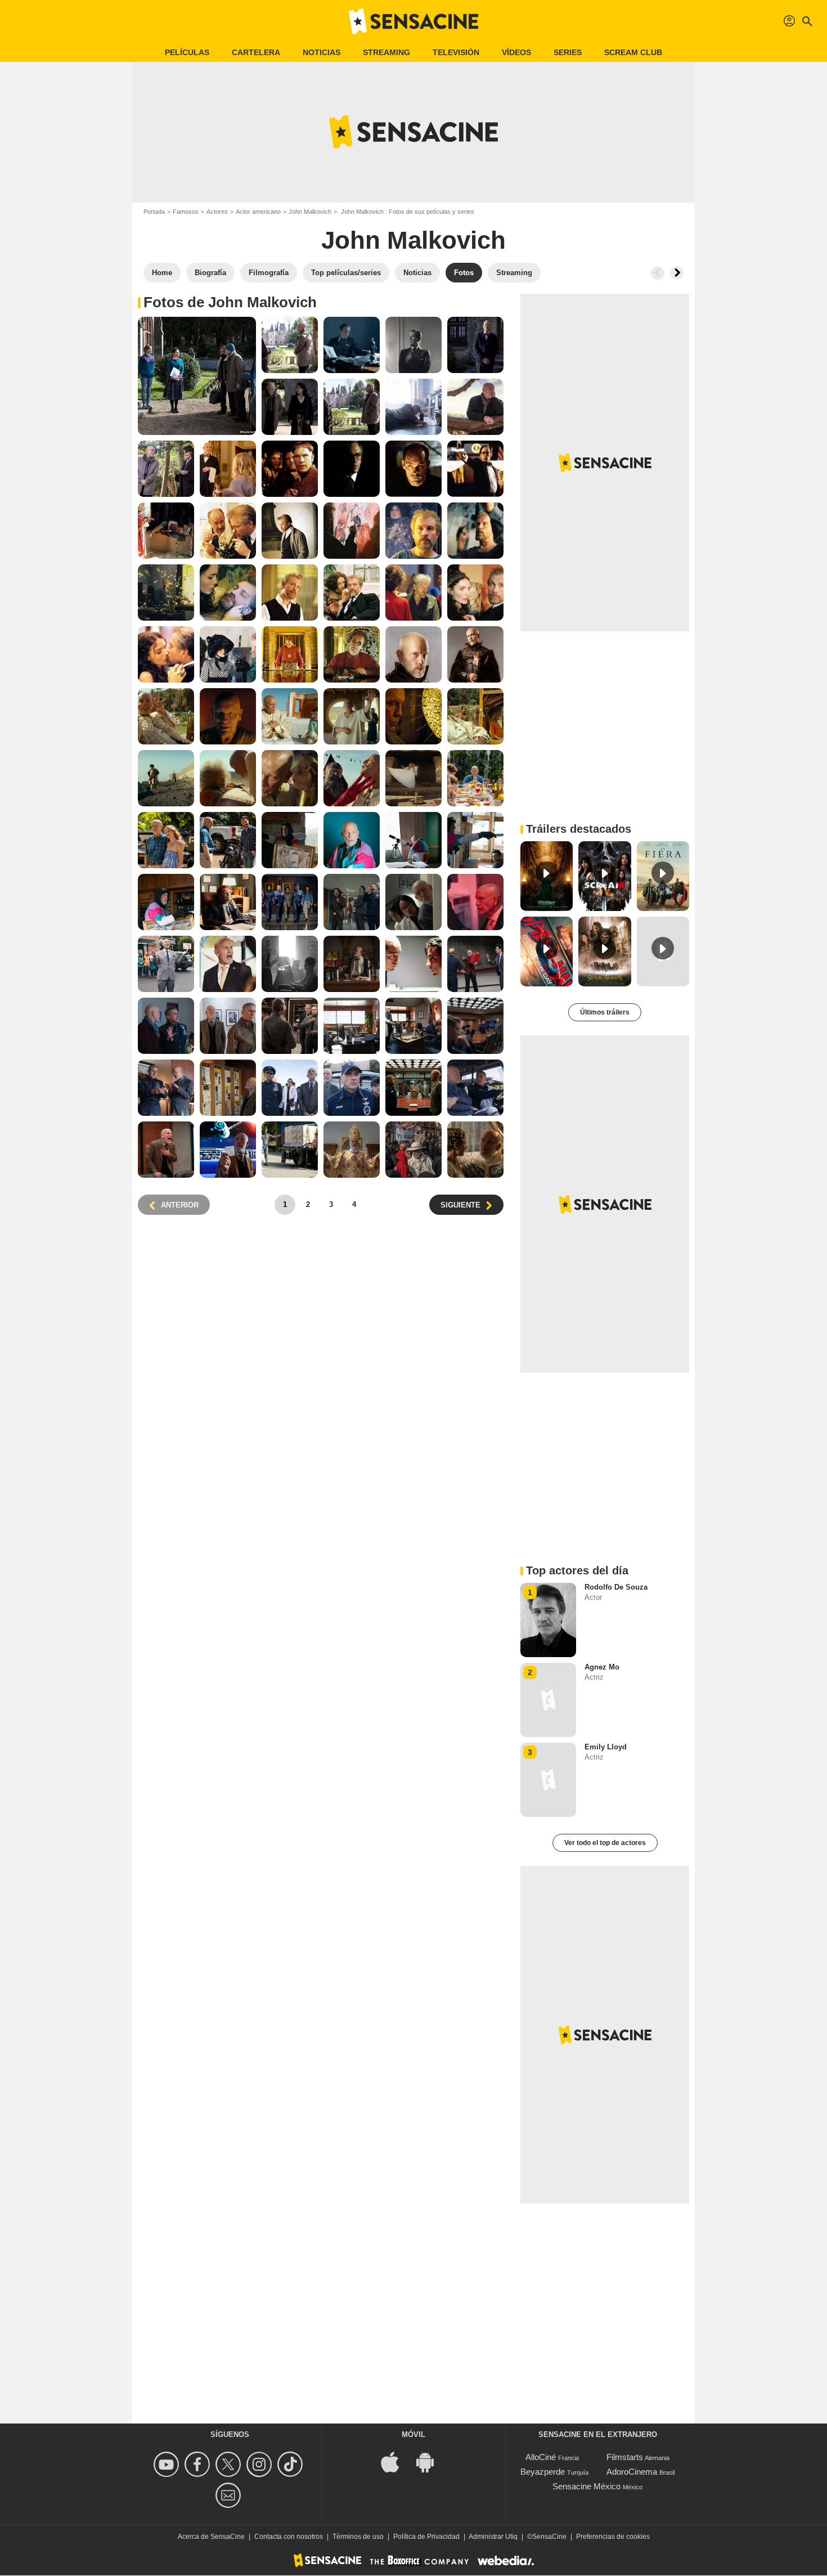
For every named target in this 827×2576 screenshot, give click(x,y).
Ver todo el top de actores (605, 1843)
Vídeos (516, 52)
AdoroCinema (632, 2472)
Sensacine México (586, 2486)
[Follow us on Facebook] (199, 2464)
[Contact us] (230, 2495)
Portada (154, 212)
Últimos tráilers (605, 1012)
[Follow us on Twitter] (230, 2464)
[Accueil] (414, 21)
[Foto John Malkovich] (197, 376)
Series (568, 52)
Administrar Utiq (493, 2537)
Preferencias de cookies (613, 2537)
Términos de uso (358, 2537)
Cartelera (256, 52)
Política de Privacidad (426, 2537)
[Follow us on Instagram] (261, 2464)
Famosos (186, 212)
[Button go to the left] (658, 273)
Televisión (456, 52)
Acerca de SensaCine (211, 2537)
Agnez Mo (602, 1667)
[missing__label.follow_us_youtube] (168, 2464)
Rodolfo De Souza (616, 1587)
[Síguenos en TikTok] (292, 2464)
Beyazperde (543, 2472)
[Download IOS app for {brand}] (396, 2461)
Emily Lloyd (606, 1747)
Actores (217, 212)
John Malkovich (310, 212)
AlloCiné (541, 2457)
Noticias (322, 52)
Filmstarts (625, 2457)
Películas (187, 52)
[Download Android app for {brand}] (431, 2461)
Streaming (386, 52)
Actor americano (258, 212)
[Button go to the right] (677, 273)
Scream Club (633, 52)
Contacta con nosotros (289, 2537)
